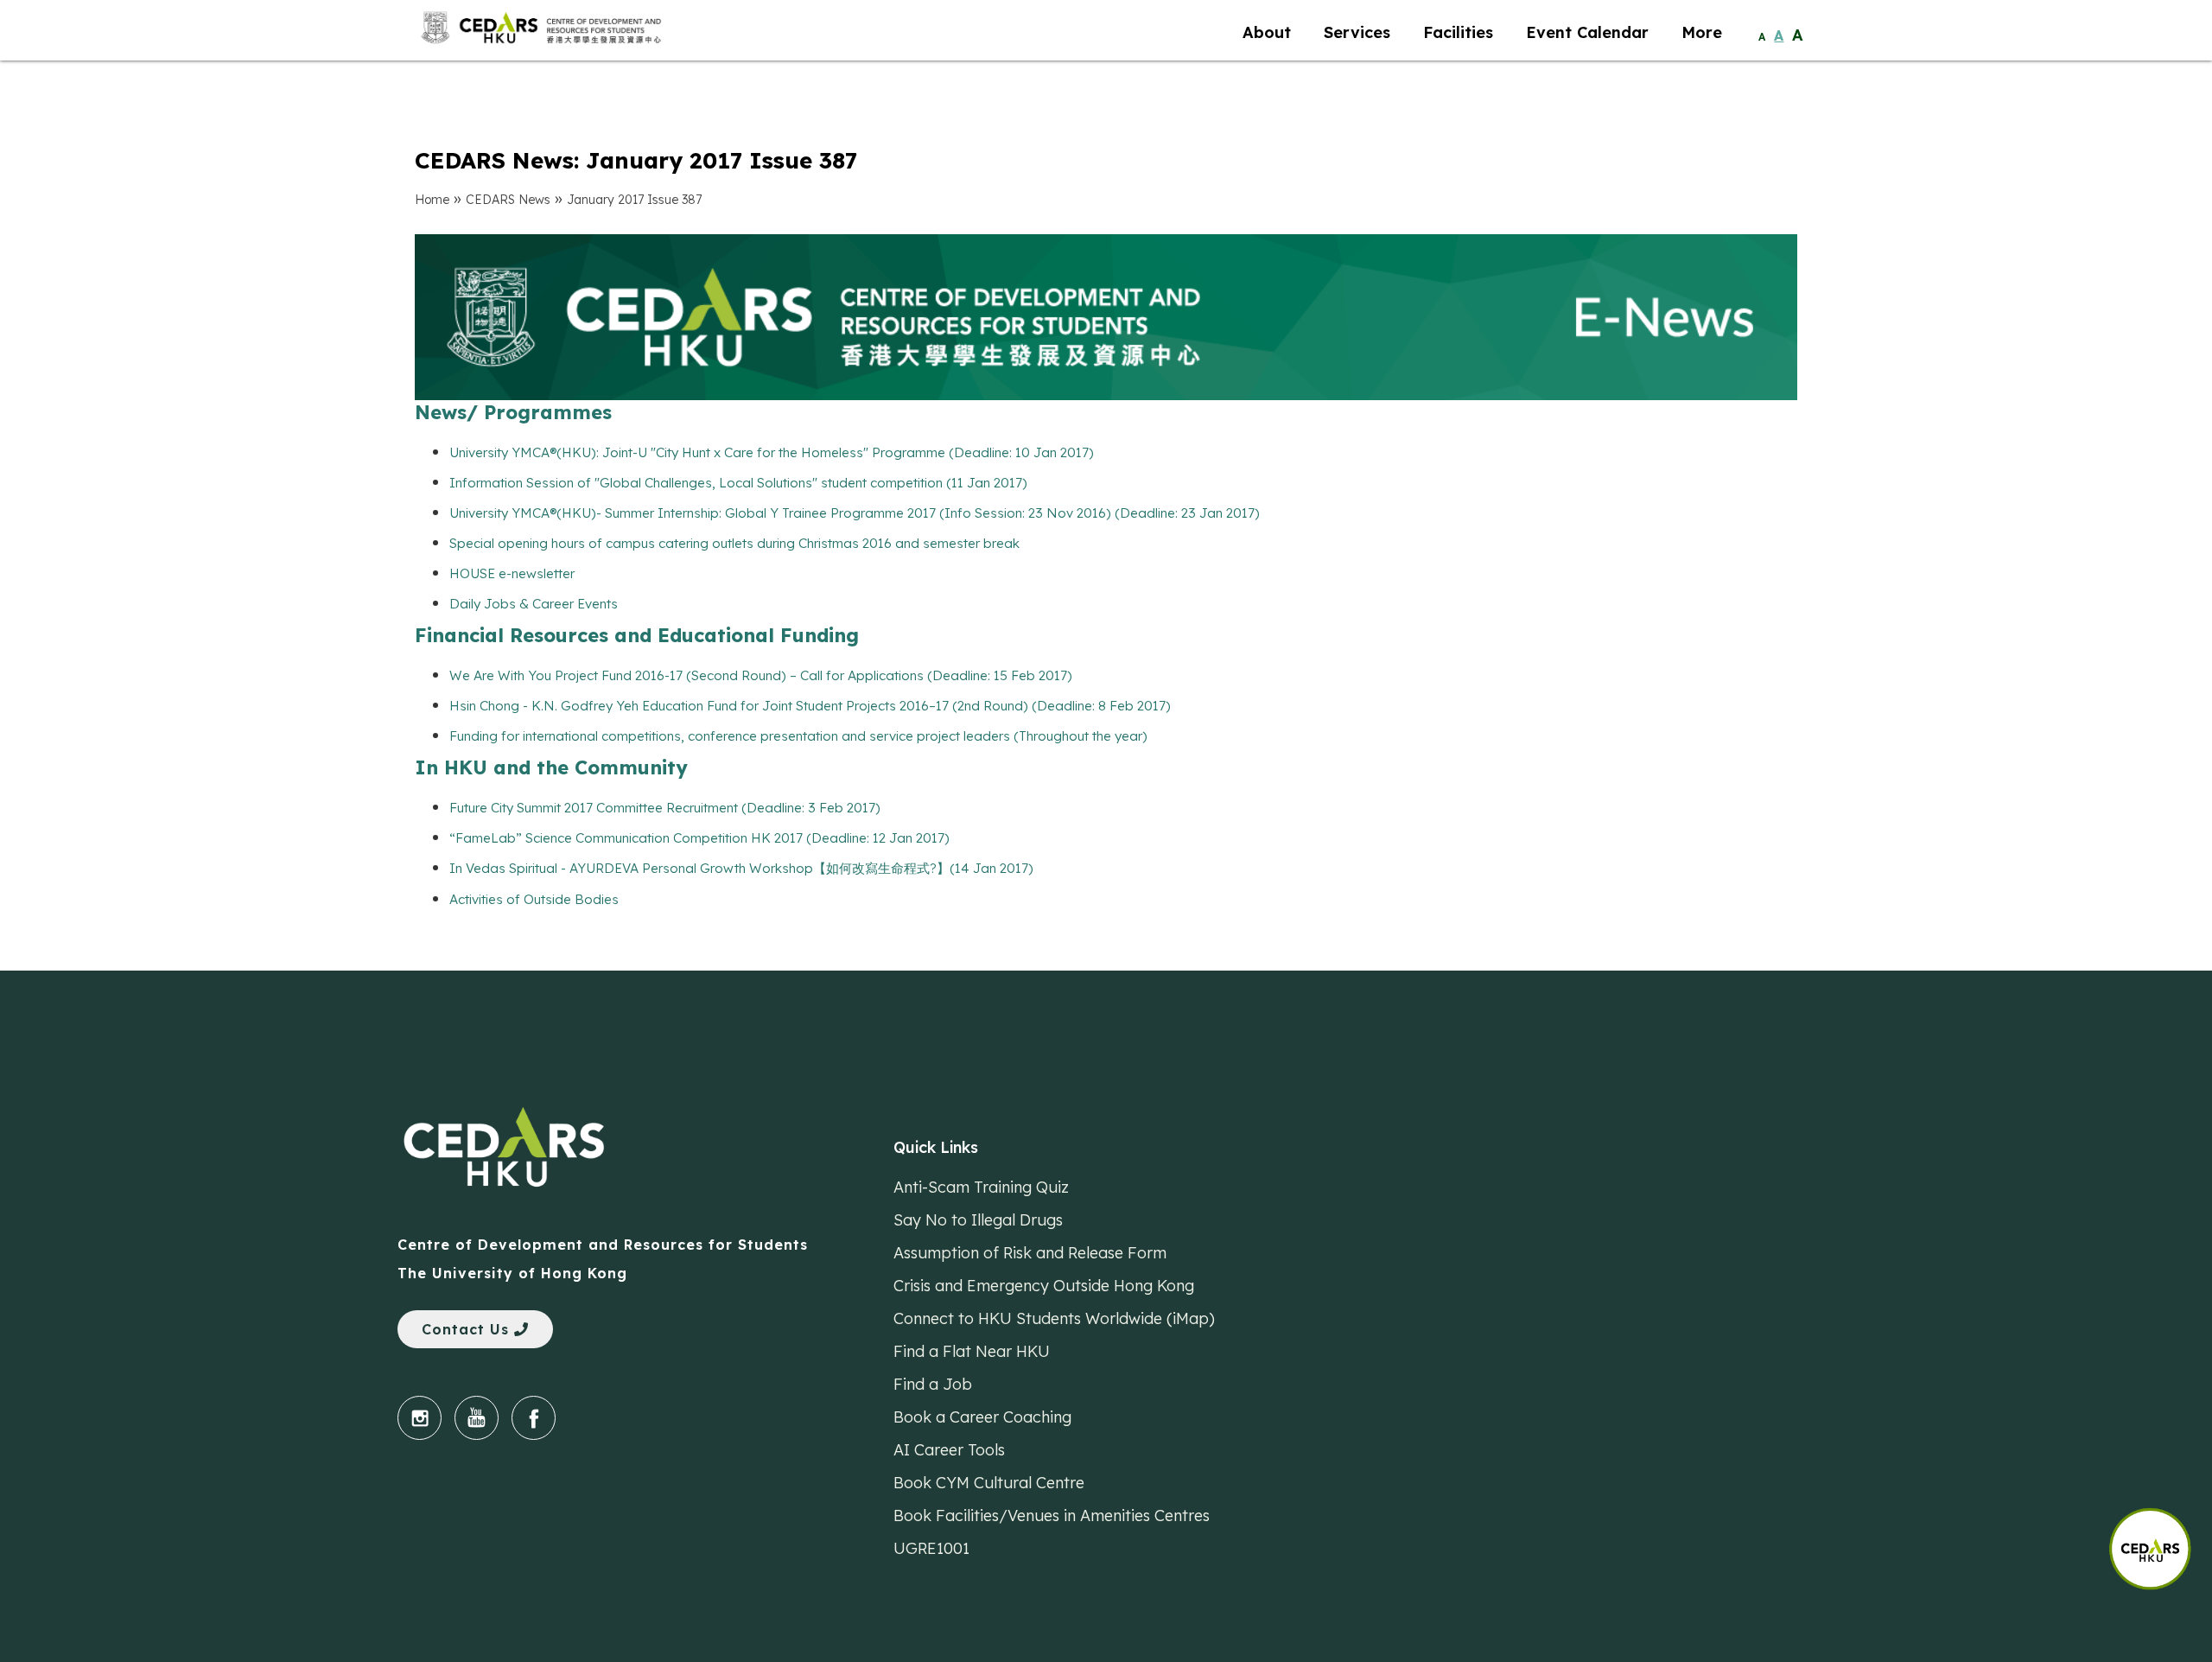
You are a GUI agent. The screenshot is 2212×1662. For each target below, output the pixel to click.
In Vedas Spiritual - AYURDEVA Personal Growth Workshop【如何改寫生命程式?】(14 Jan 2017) (741, 868)
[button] (2160, 1541)
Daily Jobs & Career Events (534, 604)
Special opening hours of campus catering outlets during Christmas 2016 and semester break (734, 543)
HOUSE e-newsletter (512, 573)
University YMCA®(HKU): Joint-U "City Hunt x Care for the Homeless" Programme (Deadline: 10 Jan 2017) (772, 452)
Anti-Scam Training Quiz (981, 1187)
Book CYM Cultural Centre (989, 1483)
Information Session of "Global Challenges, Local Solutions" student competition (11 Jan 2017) (738, 483)
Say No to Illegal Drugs (978, 1220)
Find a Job (933, 1384)
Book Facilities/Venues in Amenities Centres (1052, 1516)
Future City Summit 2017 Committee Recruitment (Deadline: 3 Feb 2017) (665, 808)
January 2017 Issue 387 (634, 200)
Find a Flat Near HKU (972, 1351)
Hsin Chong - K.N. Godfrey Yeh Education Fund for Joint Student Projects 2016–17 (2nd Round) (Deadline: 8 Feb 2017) (810, 706)
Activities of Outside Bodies (534, 899)
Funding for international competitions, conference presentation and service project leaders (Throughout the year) (798, 736)
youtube (477, 1418)
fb (534, 1418)
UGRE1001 (931, 1548)
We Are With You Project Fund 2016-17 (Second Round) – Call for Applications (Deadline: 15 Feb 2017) (761, 675)
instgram (420, 1418)
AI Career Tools (949, 1450)
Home (432, 200)
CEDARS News (508, 200)
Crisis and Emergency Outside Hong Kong (1044, 1286)
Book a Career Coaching (982, 1417)
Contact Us (468, 1329)
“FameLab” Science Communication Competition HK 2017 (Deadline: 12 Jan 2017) (699, 838)
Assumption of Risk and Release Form (1030, 1253)
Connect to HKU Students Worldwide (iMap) (1054, 1318)
